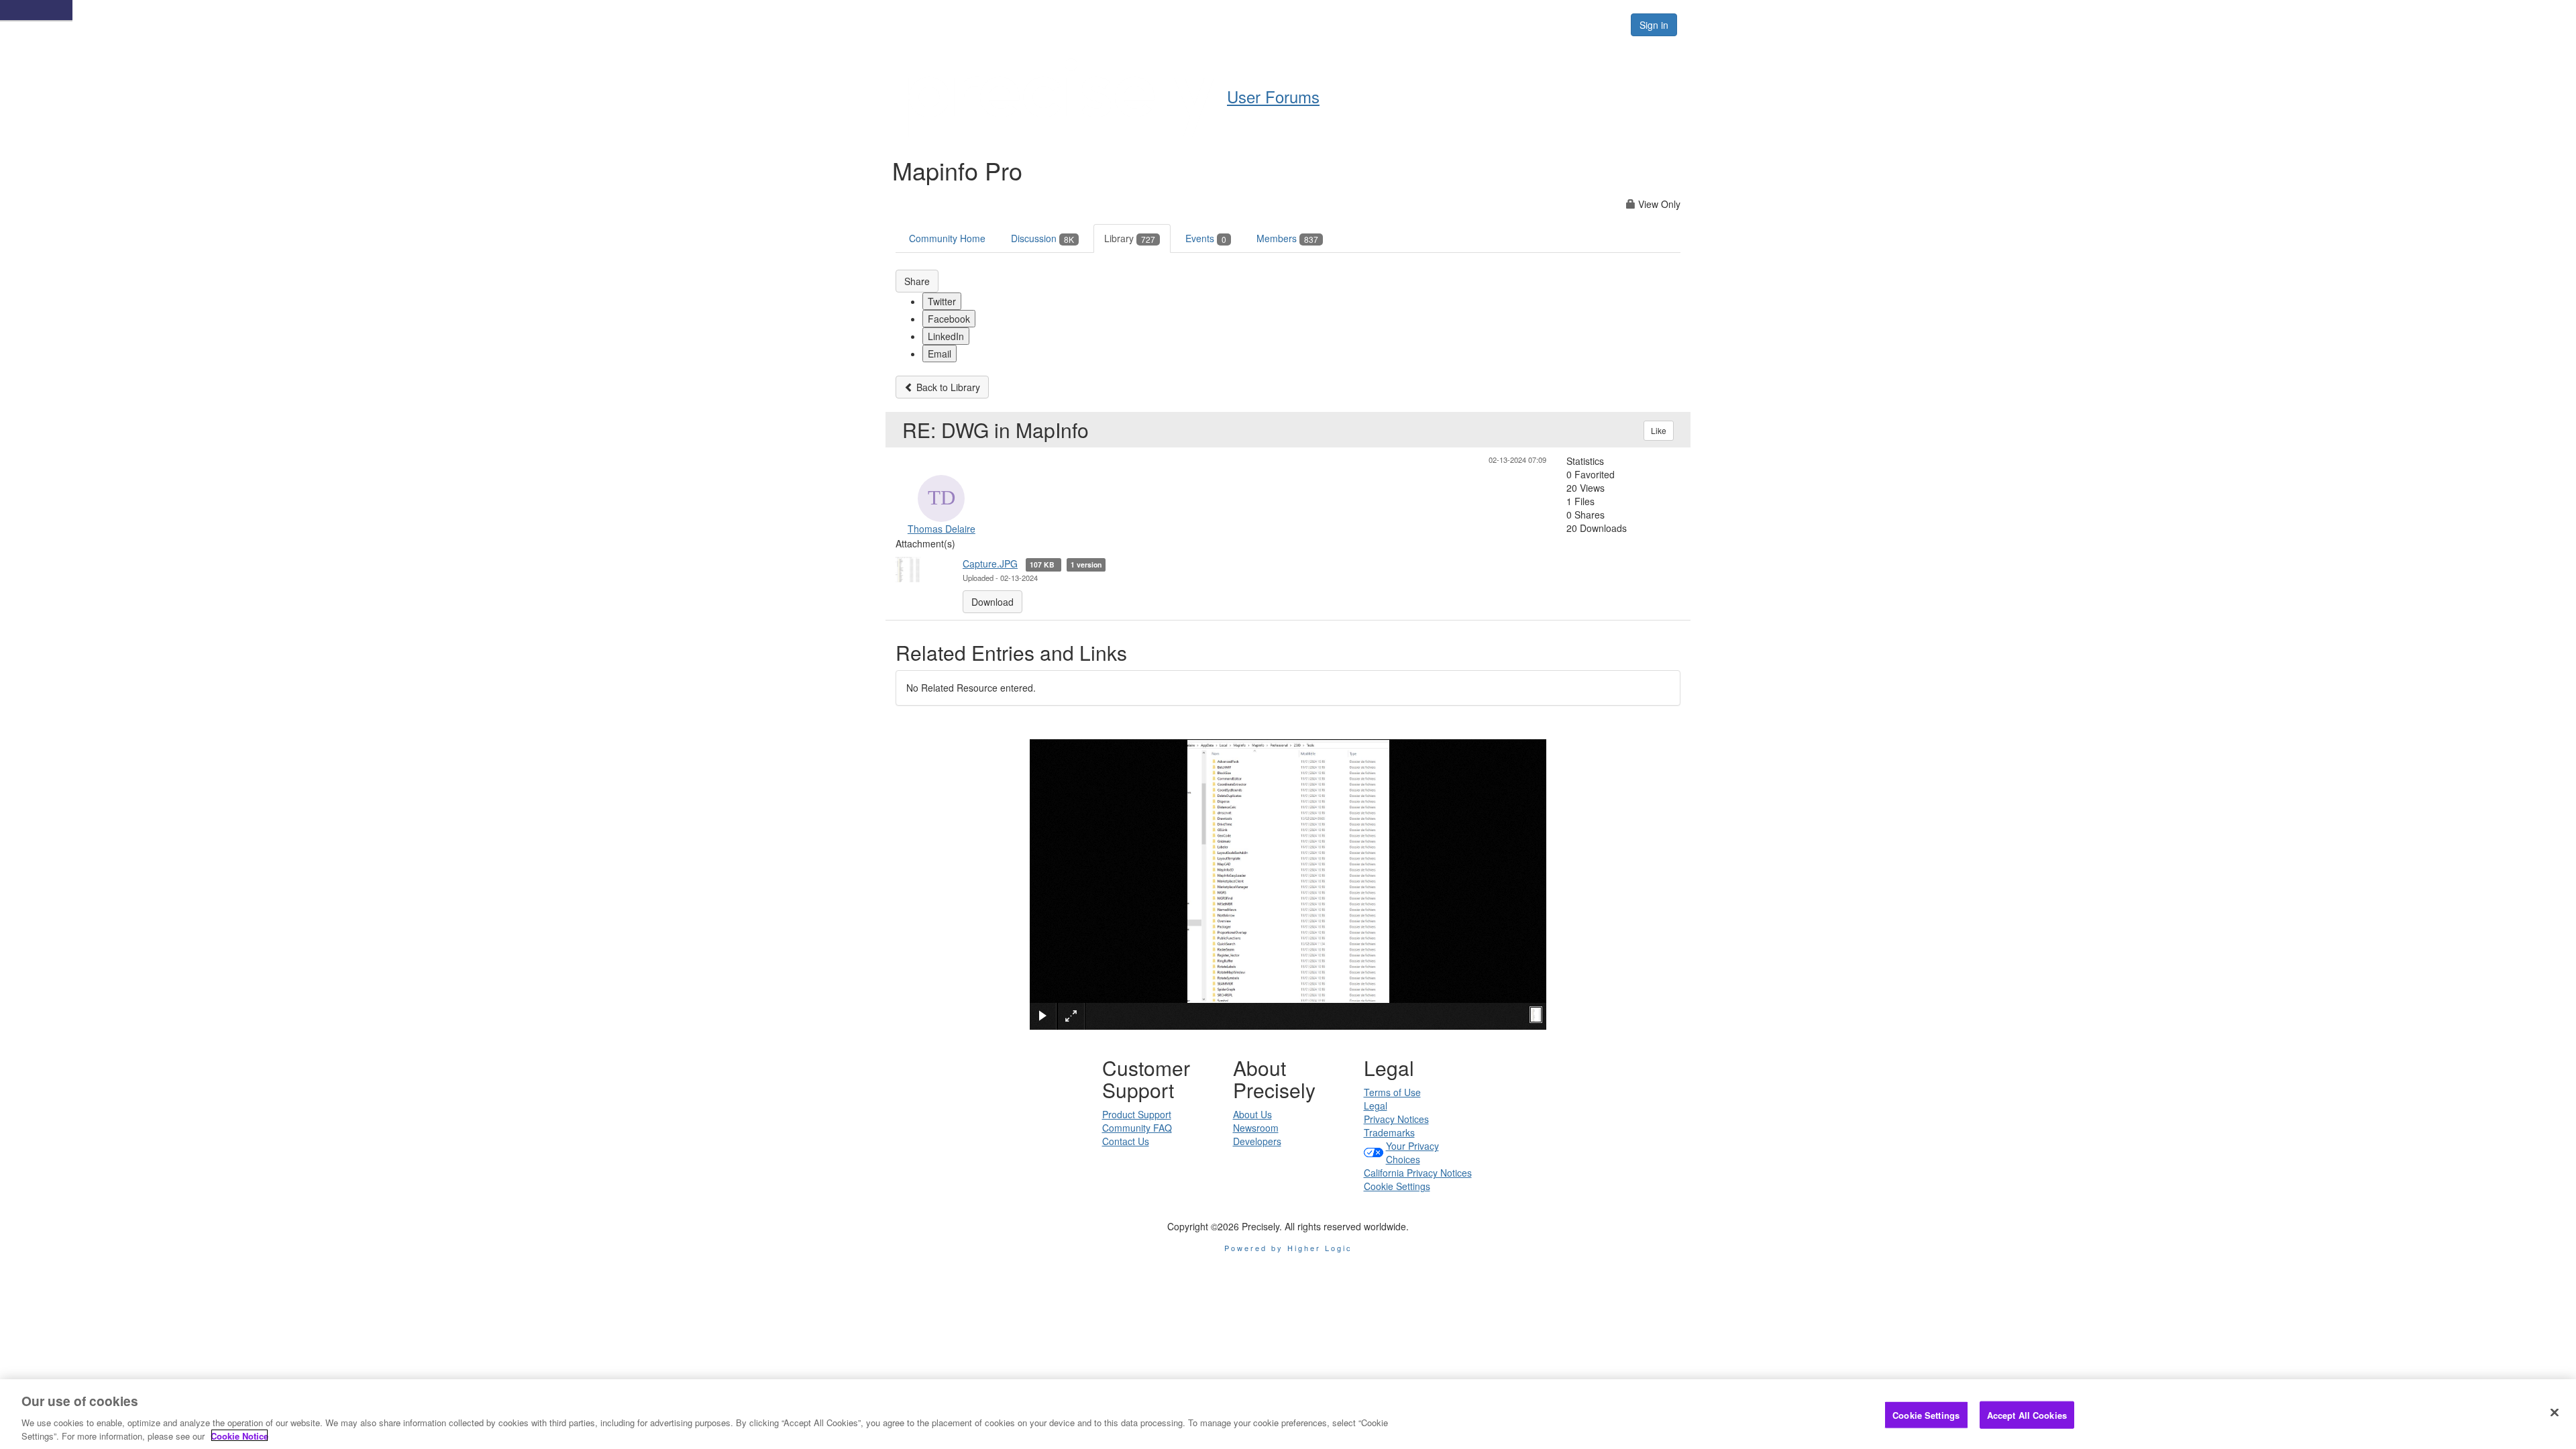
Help (1325, 24)
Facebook (949, 319)
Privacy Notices (1396, 1119)
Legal (1376, 1106)
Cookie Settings (1397, 1186)
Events (1206, 238)
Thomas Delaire (942, 529)
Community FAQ (1137, 1128)
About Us (1252, 1114)
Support (1383, 24)
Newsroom (1256, 1128)
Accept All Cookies (2027, 1415)
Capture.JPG (990, 563)
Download (992, 602)
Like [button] (1659, 430)
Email (940, 354)
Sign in (1654, 25)
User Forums (1257, 24)
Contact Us (1126, 1141)
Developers (1257, 1141)
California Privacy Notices (1418, 1173)
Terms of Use (1392, 1092)
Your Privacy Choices (1412, 1152)
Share (917, 281)
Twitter (942, 301)
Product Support (1137, 1114)
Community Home (947, 238)
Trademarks (1389, 1132)
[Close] (2555, 1413)
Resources (1535, 24)
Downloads (1456, 24)
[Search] (1605, 25)
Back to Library (947, 387)
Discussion (1042, 238)
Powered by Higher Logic (1288, 1248)
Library (1130, 238)
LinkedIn (946, 336)
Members (1287, 238)
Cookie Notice (239, 1435)
